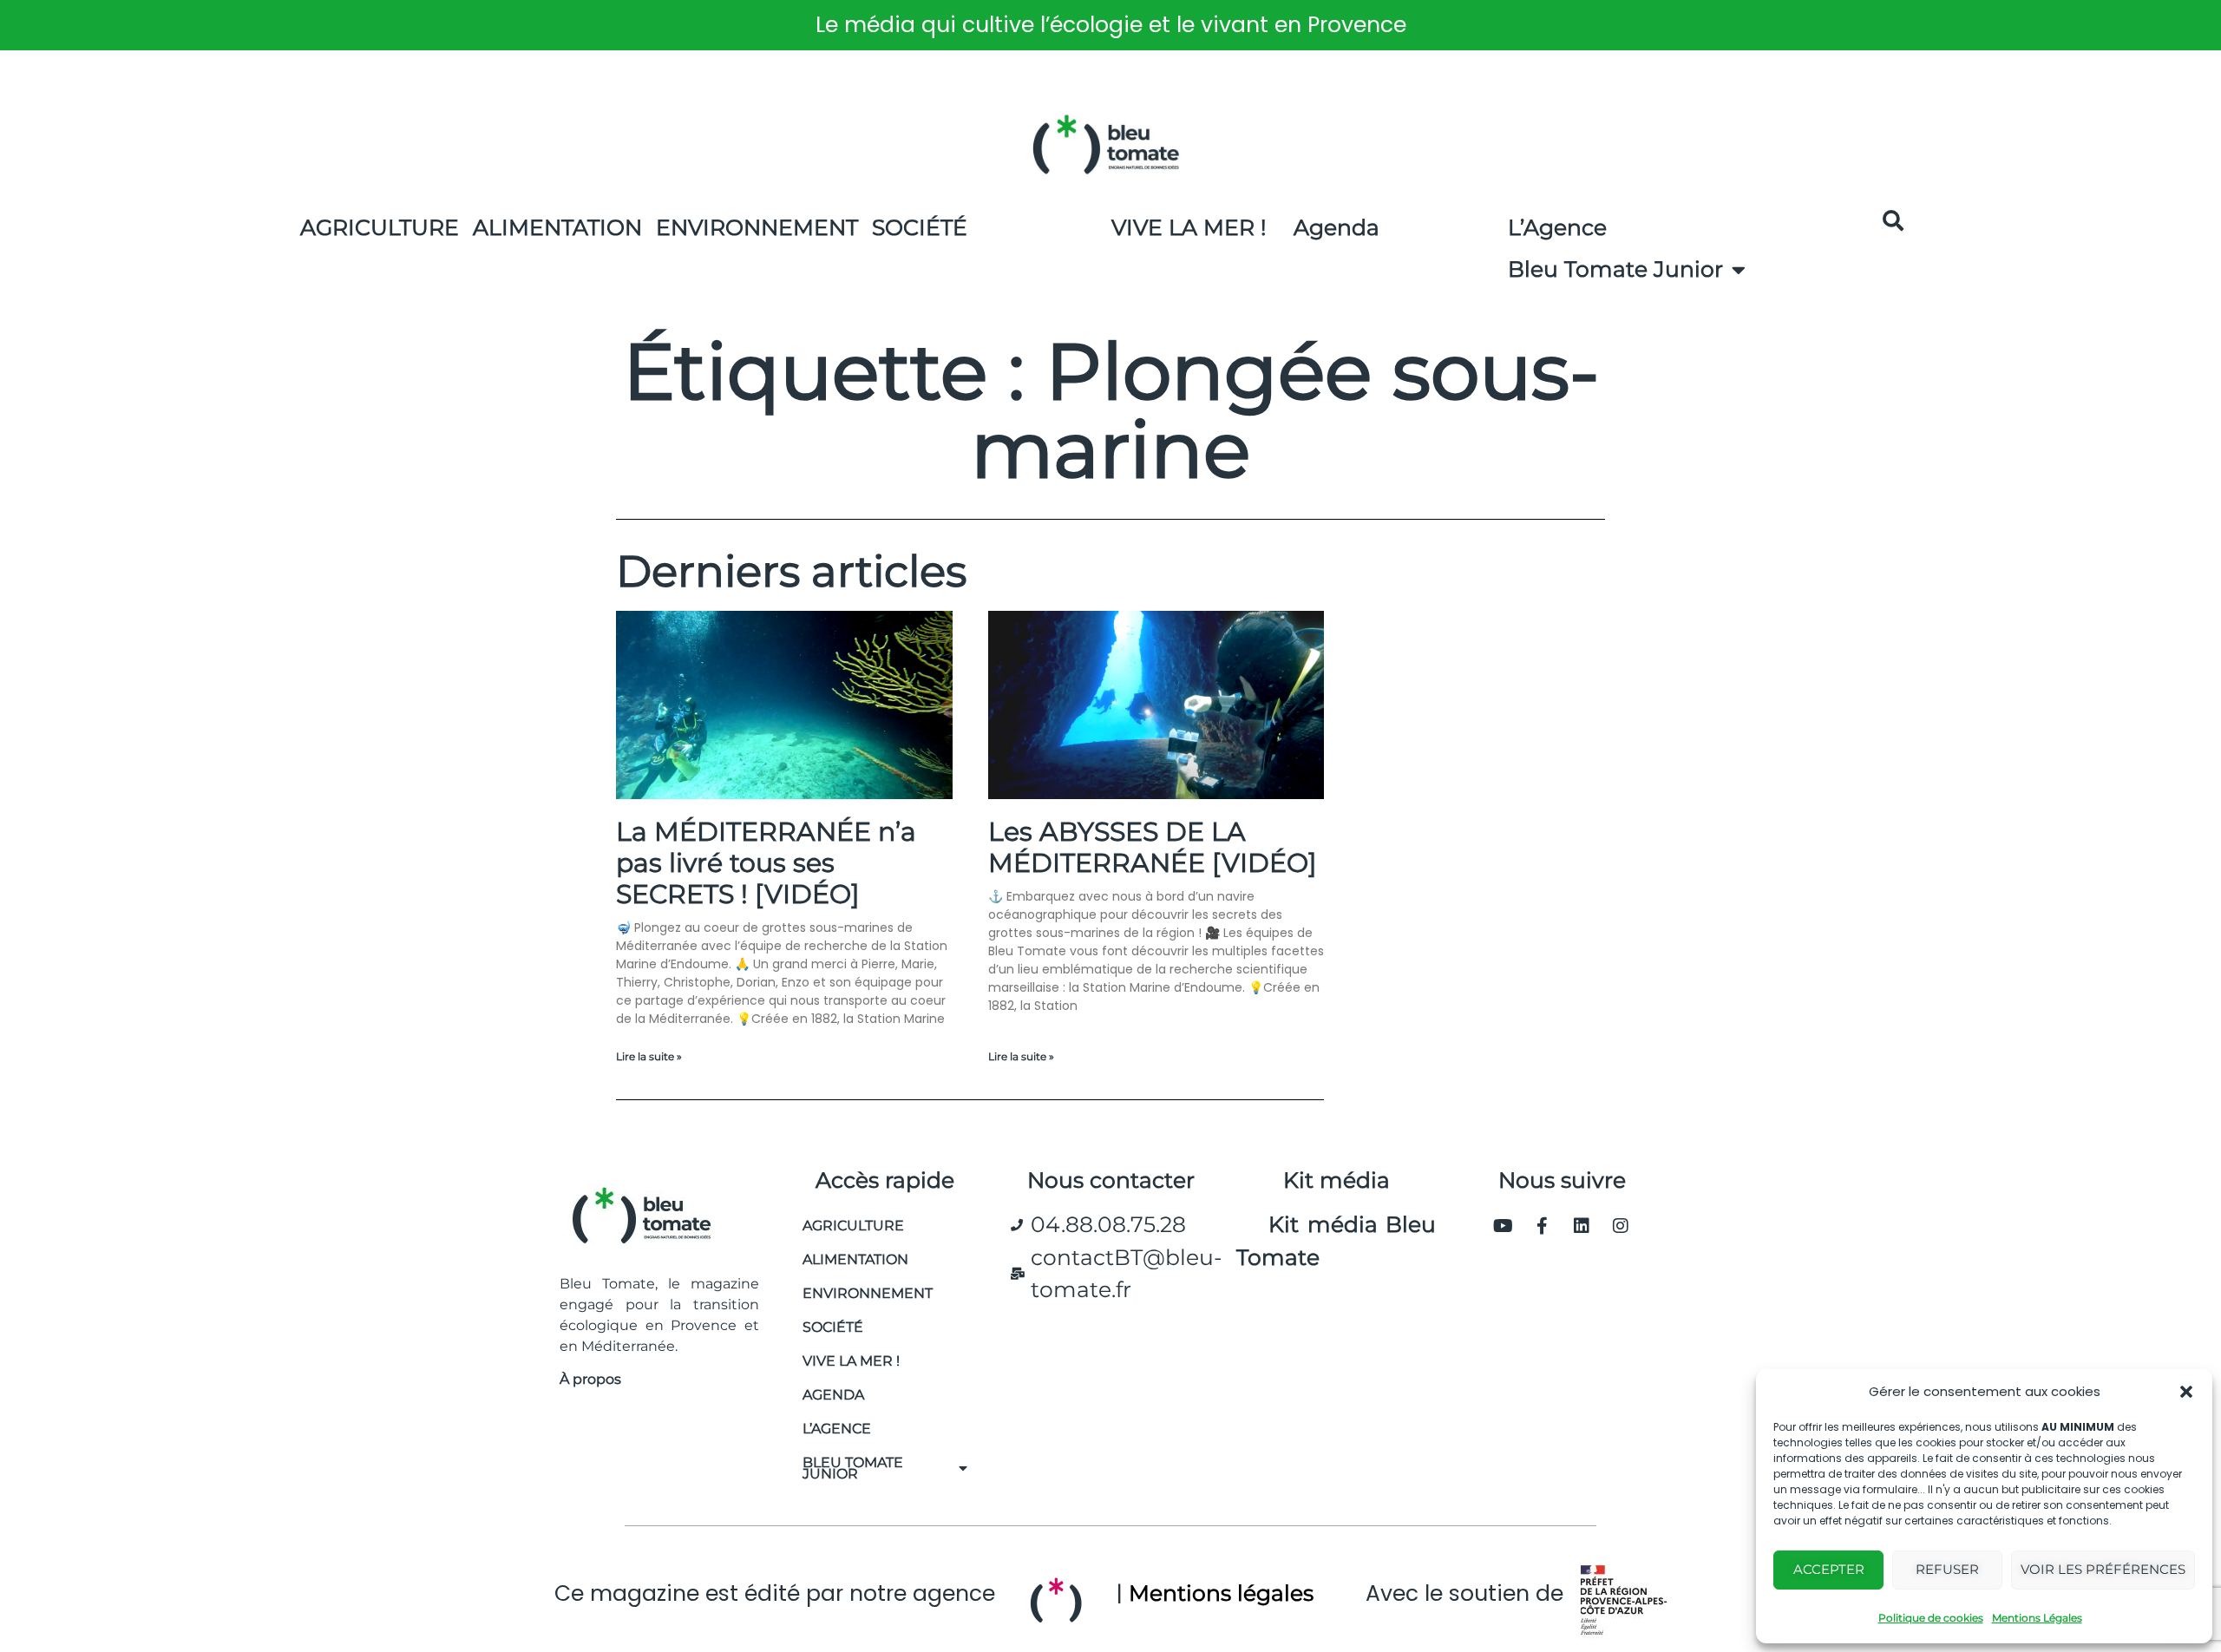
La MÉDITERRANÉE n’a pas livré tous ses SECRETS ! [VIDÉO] (766, 863)
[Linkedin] (1582, 1226)
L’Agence (1557, 227)
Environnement (757, 227)
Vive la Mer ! (1189, 227)
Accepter (1829, 1569)
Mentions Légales (2037, 1618)
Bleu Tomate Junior (1615, 269)
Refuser (1947, 1569)
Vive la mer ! (851, 1361)
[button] (2186, 1392)
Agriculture (380, 227)
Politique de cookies (1931, 1618)
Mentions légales (1221, 1593)
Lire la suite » (649, 1056)
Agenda (1337, 227)
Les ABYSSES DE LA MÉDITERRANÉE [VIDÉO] (1153, 847)
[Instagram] (1621, 1226)
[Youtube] (1504, 1226)
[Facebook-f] (1543, 1226)
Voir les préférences (2103, 1569)
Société (920, 227)
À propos (590, 1379)
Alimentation (557, 227)
